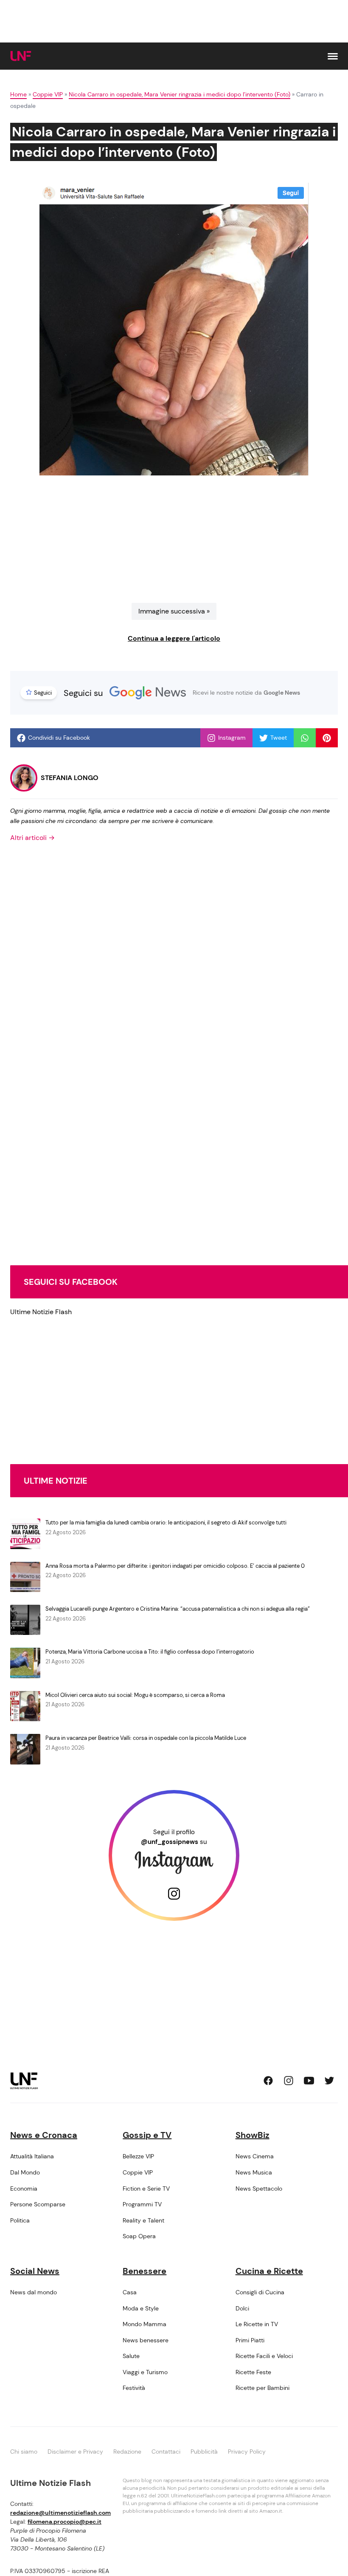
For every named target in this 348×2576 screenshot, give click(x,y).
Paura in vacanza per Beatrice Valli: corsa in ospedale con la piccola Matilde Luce (146, 1738)
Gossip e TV (147, 2135)
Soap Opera (139, 2236)
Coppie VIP (48, 94)
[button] (333, 56)
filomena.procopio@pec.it (65, 2522)
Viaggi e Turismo (145, 2372)
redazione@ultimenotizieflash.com (60, 2513)
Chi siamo (24, 2452)
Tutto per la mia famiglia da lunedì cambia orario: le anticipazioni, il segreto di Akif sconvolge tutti (166, 1523)
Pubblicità (204, 2452)
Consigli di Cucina (260, 2292)
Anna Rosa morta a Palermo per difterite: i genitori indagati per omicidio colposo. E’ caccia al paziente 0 (175, 1566)
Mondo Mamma (145, 2324)
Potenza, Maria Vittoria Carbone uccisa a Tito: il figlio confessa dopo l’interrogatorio (150, 1652)
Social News (35, 2271)
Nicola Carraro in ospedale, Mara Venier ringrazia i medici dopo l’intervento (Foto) (180, 94)
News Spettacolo (259, 2189)
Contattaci (166, 2452)
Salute (131, 2356)
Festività (134, 2388)
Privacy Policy (247, 2452)
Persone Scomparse (38, 2204)
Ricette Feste (253, 2372)
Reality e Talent (143, 2220)
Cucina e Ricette (269, 2271)
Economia (24, 2189)
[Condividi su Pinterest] (327, 738)
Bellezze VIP (138, 2156)
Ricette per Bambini (262, 2388)
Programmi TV (142, 2204)
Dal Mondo (25, 2172)
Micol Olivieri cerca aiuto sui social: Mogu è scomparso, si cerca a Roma (135, 1695)
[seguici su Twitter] (329, 2081)
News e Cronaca (44, 2135)
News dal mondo (34, 2292)
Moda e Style (141, 2308)
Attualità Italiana (32, 2156)
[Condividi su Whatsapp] (305, 738)
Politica (20, 2220)
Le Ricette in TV (257, 2324)
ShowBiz (253, 2135)
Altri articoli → (32, 838)
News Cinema (255, 2156)
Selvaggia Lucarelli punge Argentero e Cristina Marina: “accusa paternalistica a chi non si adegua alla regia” (178, 1609)
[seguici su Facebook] (268, 2081)
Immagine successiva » (174, 611)
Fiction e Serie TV (146, 2189)
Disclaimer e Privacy (75, 2452)
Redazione (127, 2452)
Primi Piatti (250, 2340)
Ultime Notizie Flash (41, 1312)
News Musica (254, 2172)
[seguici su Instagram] (289, 2081)
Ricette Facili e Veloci (264, 2356)
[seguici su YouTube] (309, 2081)
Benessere (145, 2271)
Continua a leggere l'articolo (174, 638)
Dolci (242, 2308)
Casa (130, 2292)
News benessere (146, 2340)
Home (18, 94)
